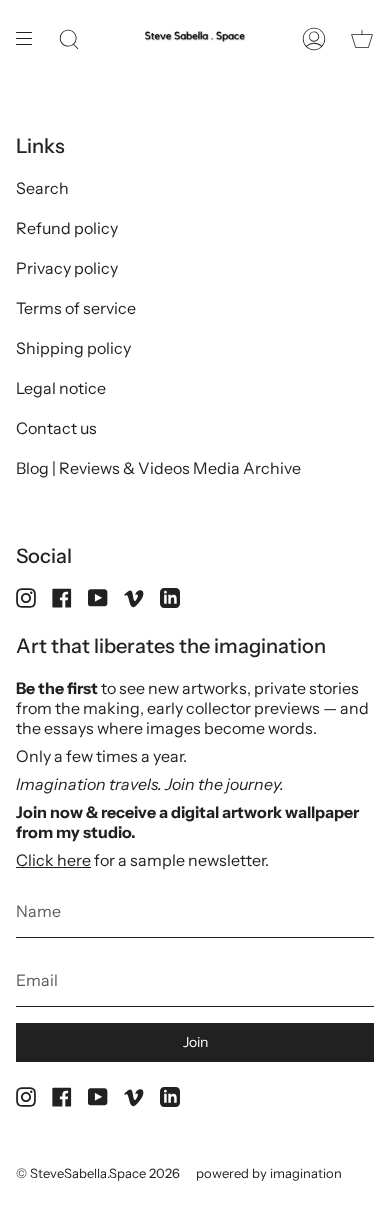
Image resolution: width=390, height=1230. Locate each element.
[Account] (314, 39)
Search (42, 188)
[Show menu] (31, 39)
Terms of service (76, 308)
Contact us (56, 428)
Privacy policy (67, 268)
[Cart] (362, 39)
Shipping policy (73, 348)
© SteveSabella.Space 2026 (98, 1173)
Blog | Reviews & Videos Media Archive (158, 468)
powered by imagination (269, 1173)
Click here (53, 860)
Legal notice (61, 388)
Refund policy (67, 228)
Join (195, 1042)
